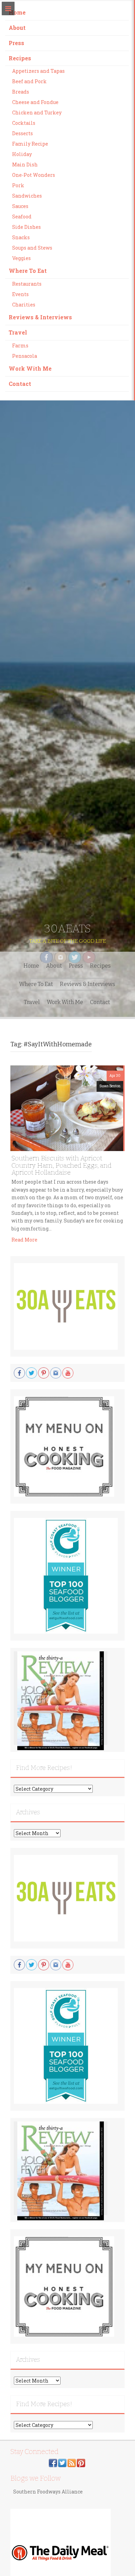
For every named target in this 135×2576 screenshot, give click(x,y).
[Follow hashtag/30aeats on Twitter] (62, 2462)
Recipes (20, 58)
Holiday (22, 154)
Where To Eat (28, 271)
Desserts (22, 133)
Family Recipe (30, 144)
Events (20, 294)
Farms (20, 345)
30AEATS (67, 928)
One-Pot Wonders (34, 175)
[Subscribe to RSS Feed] (72, 2462)
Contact (20, 384)
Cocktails (24, 123)
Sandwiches (27, 196)
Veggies (21, 258)
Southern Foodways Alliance (48, 2492)
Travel (18, 332)
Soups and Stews (32, 248)
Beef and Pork (29, 81)
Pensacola (25, 356)
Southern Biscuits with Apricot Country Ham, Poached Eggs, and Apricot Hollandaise (61, 1165)
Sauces (20, 206)
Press (16, 43)
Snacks (21, 237)
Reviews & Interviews (40, 317)
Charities (24, 305)
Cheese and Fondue (35, 102)
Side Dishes (26, 227)
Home (17, 12)
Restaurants (27, 284)
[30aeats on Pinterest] (81, 2462)
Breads (21, 92)
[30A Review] (61, 1701)
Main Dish (25, 165)
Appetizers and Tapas (38, 71)
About (17, 28)
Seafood (22, 217)
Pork (18, 185)
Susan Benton (110, 1086)
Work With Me (30, 368)
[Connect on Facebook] (53, 2462)
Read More (24, 1240)
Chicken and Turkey (37, 113)
